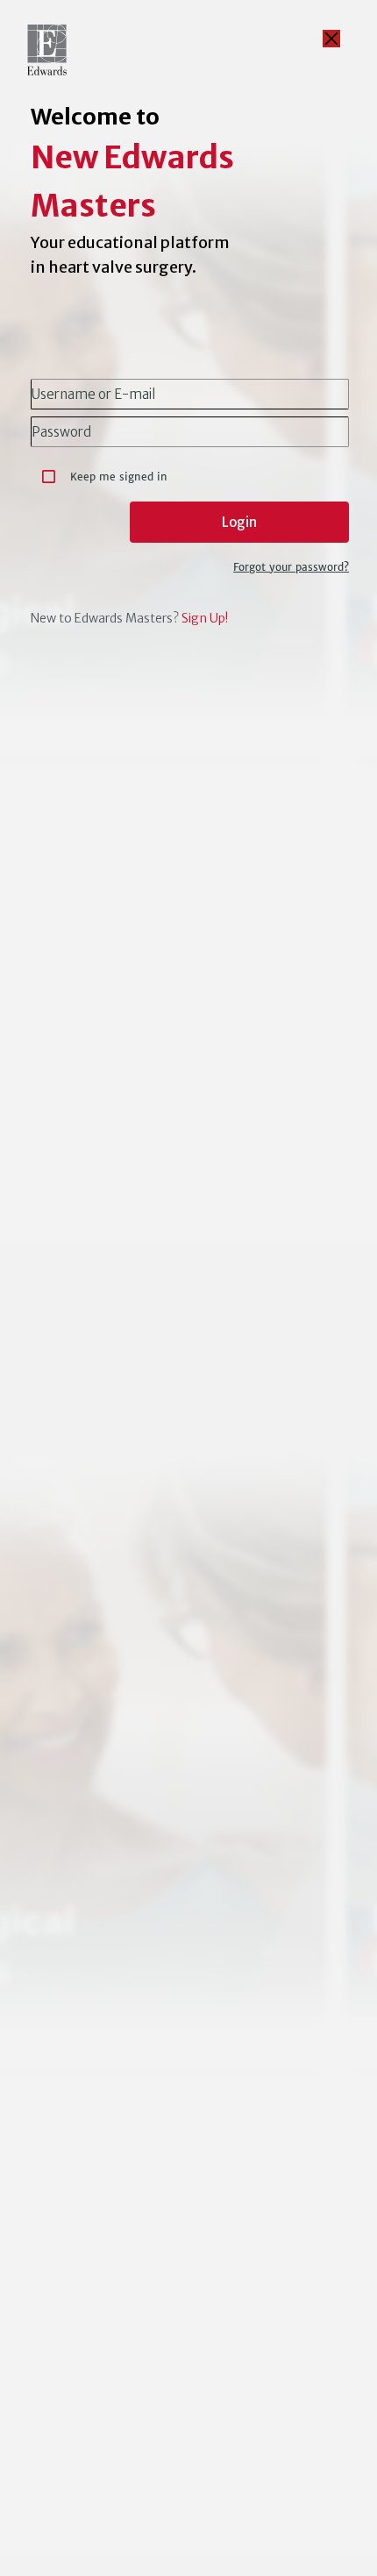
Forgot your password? (291, 567)
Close (331, 39)
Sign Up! (205, 618)
